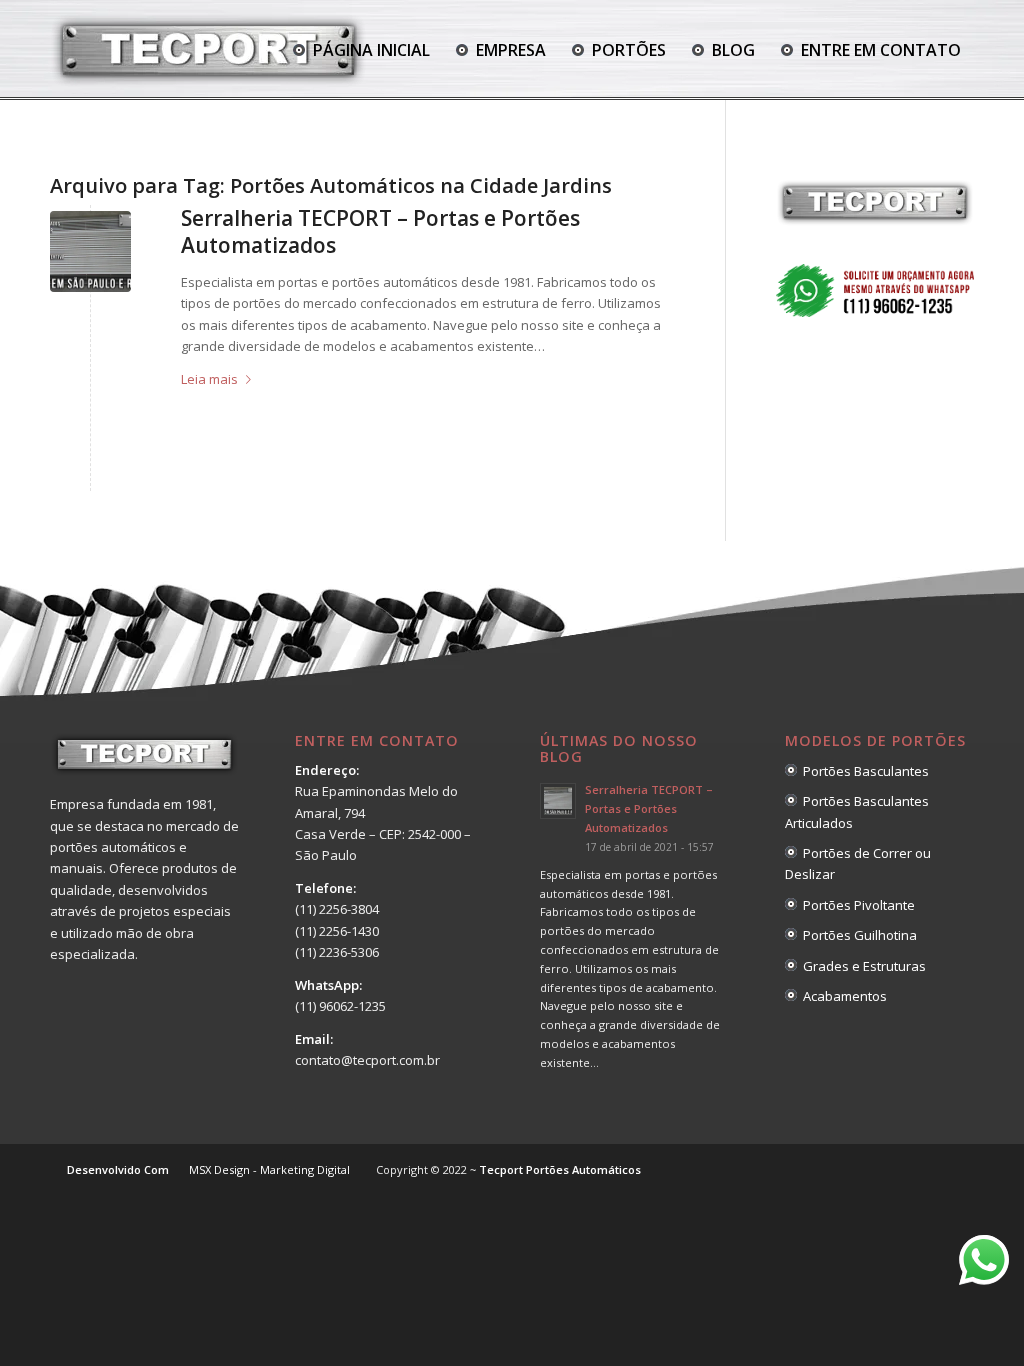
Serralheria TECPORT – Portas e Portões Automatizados (380, 231)
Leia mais (209, 379)
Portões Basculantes (863, 771)
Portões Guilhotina (857, 935)
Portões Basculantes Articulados (857, 811)
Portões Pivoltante (856, 905)
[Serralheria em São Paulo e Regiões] (90, 251)
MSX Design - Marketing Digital (269, 1169)
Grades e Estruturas (861, 966)
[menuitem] (361, 50)
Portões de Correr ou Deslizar (858, 863)
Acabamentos (842, 996)
